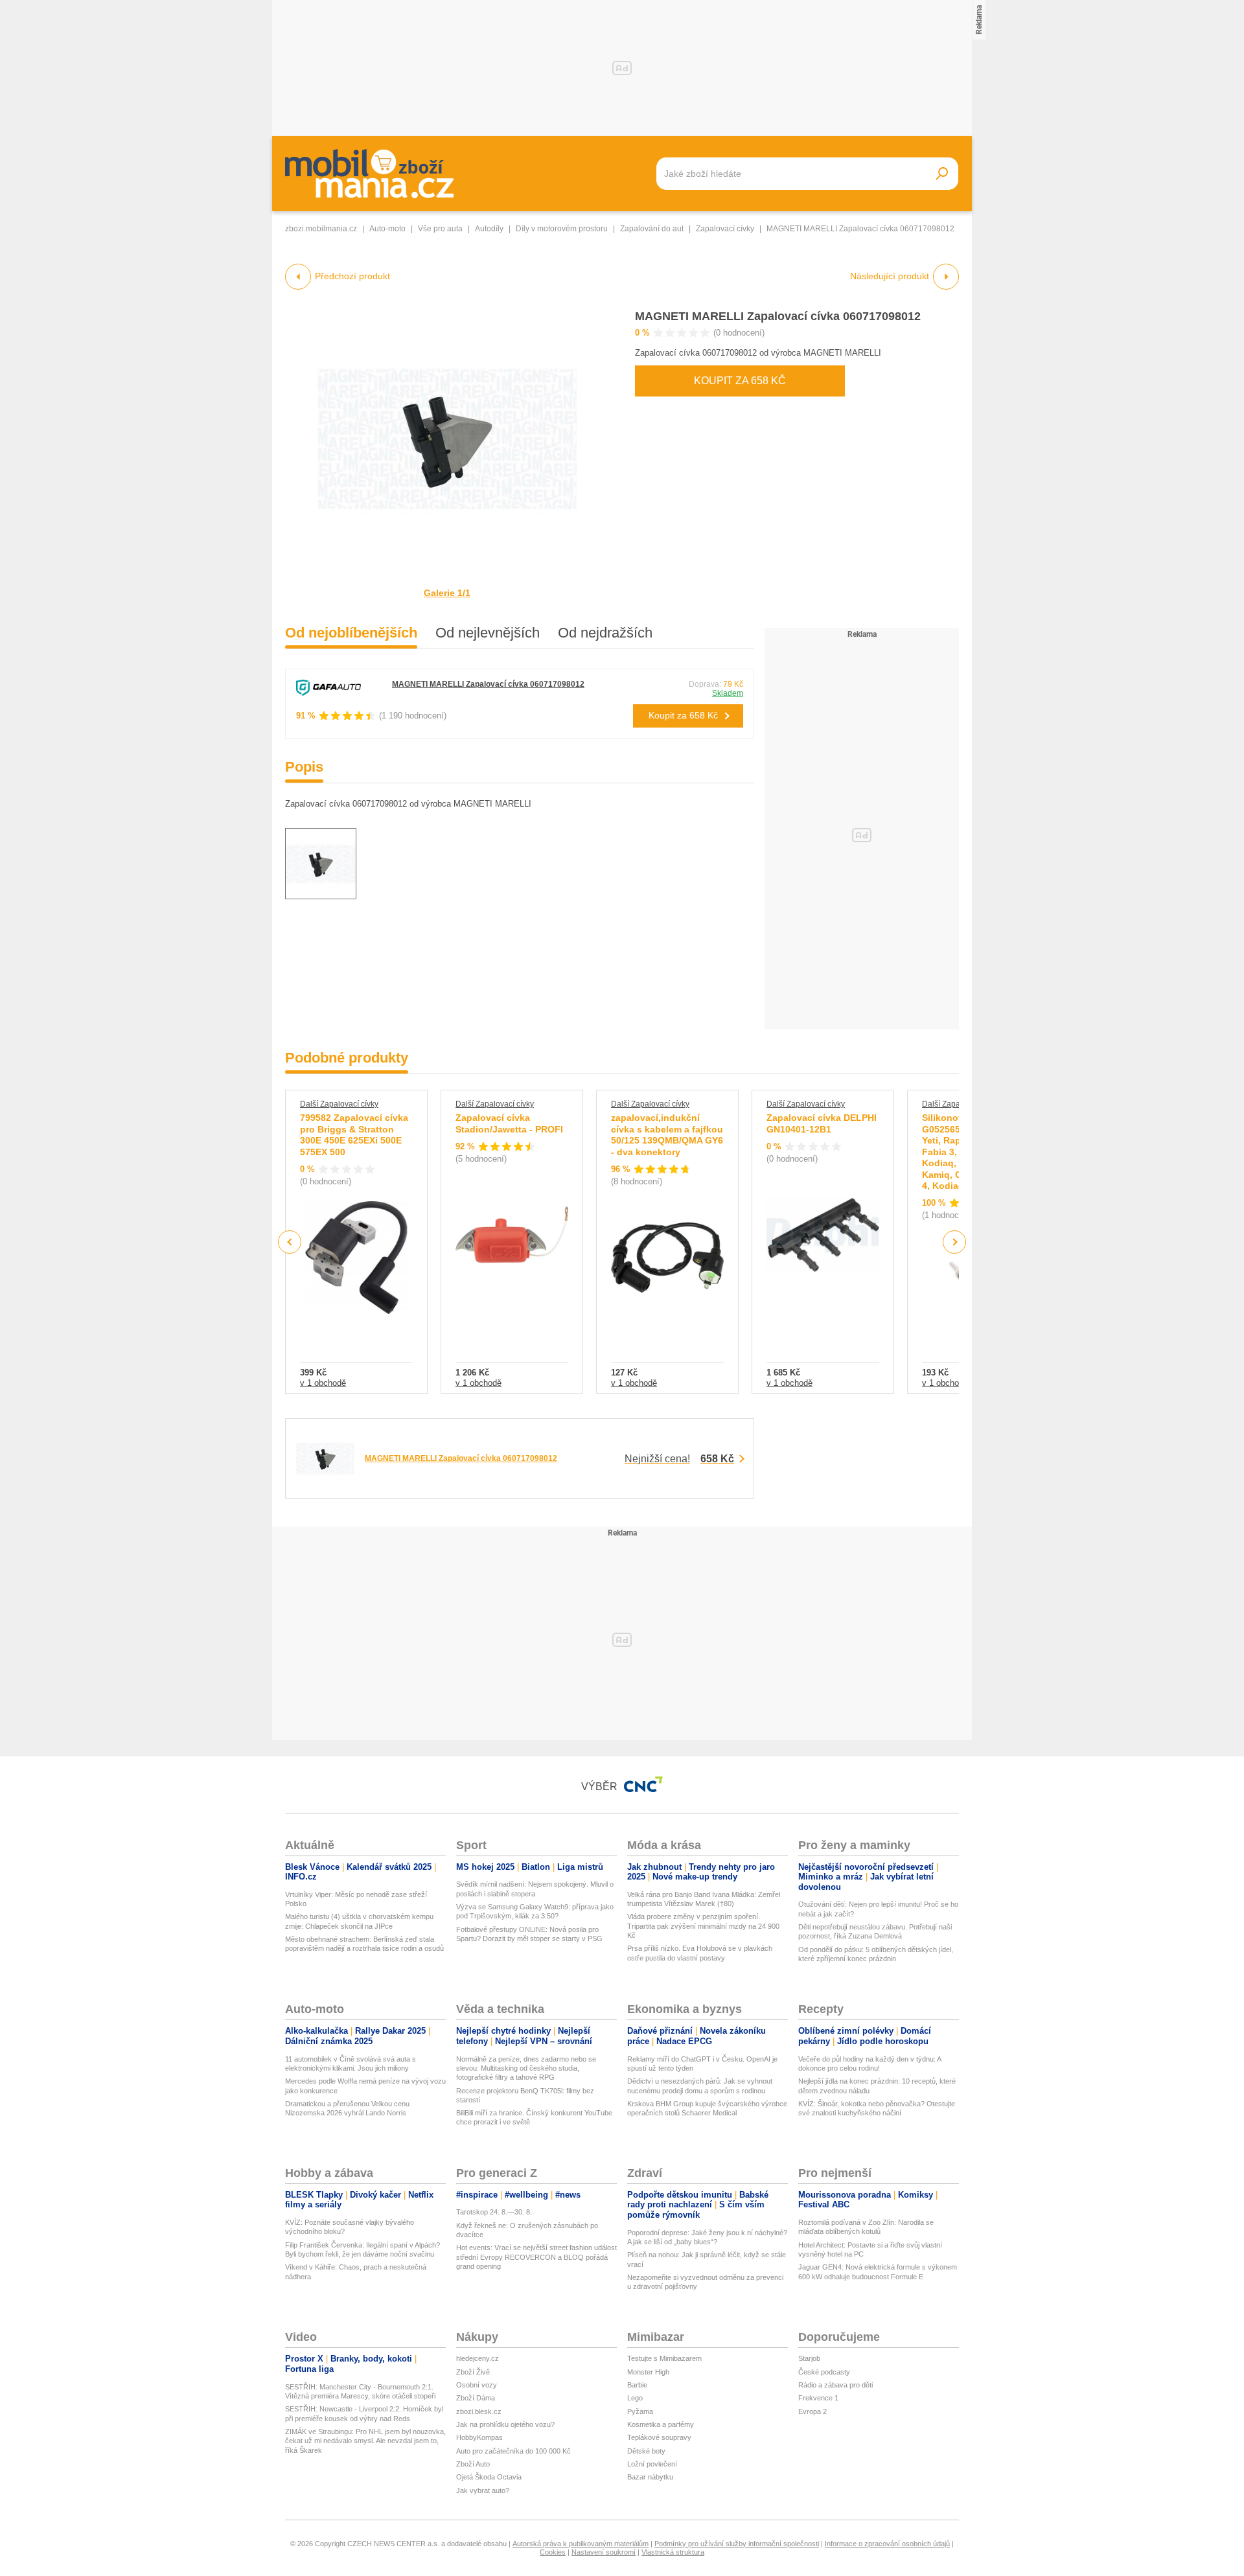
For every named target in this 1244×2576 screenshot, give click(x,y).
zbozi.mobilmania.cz (321, 229)
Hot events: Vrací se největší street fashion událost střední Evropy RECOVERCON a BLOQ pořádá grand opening (536, 2257)
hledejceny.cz (478, 2358)
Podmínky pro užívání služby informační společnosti (737, 2544)
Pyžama (640, 2411)
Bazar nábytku (650, 2477)
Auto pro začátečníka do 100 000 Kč (513, 2451)
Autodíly (489, 229)
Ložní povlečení (652, 2464)
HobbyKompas (479, 2437)
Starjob (809, 2358)
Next (955, 1242)
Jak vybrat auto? (483, 2490)
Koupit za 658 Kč (740, 381)
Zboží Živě (473, 2372)
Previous (290, 1242)
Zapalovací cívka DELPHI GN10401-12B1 (822, 1123)
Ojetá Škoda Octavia (489, 2477)
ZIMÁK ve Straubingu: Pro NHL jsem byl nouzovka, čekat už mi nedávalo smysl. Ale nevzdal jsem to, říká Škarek (365, 2441)
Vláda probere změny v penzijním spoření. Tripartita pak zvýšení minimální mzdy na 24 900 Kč (703, 1926)
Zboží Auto (473, 2464)
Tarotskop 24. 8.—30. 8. (494, 2212)
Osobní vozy (477, 2385)
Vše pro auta (440, 229)
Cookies (553, 2552)
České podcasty (824, 2372)
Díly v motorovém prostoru (562, 229)
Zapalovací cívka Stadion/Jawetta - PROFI (509, 1123)
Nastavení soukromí (604, 2552)
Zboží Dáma (476, 2398)
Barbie (637, 2385)
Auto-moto (387, 229)
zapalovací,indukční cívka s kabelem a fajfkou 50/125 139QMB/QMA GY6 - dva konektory (667, 1135)
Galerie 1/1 (447, 593)
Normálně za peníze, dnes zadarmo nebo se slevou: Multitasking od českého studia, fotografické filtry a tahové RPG (526, 2068)
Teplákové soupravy (659, 2437)
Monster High (648, 2372)
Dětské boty (646, 2451)
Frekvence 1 (818, 2398)
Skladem (728, 693)
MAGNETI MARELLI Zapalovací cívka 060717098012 (778, 316)
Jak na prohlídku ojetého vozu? (505, 2424)
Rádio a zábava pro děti (835, 2385)
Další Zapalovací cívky (339, 1104)
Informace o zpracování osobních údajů (887, 2544)
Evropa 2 (812, 2411)
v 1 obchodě (323, 1383)
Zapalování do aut (652, 229)
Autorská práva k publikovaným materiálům (581, 2544)
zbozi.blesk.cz (479, 2411)
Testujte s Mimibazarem (664, 2358)
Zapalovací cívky (725, 229)
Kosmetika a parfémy (661, 2424)
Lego (635, 2398)
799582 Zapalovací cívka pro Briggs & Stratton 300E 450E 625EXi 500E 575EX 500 (354, 1135)
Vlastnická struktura (673, 2552)
